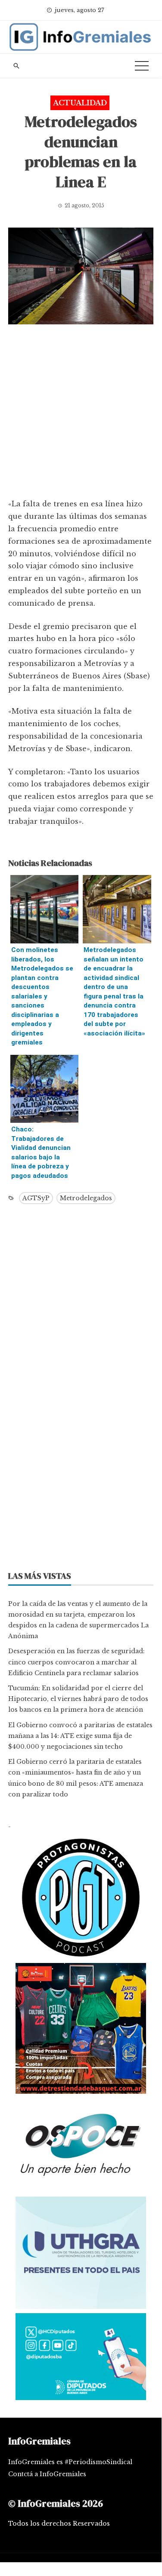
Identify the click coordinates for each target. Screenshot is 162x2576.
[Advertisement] (81, 414)
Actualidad (80, 103)
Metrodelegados (86, 1198)
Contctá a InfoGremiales (47, 2474)
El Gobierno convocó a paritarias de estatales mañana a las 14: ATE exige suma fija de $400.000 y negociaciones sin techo (80, 1736)
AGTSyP (36, 1198)
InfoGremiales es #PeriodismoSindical (70, 2462)
